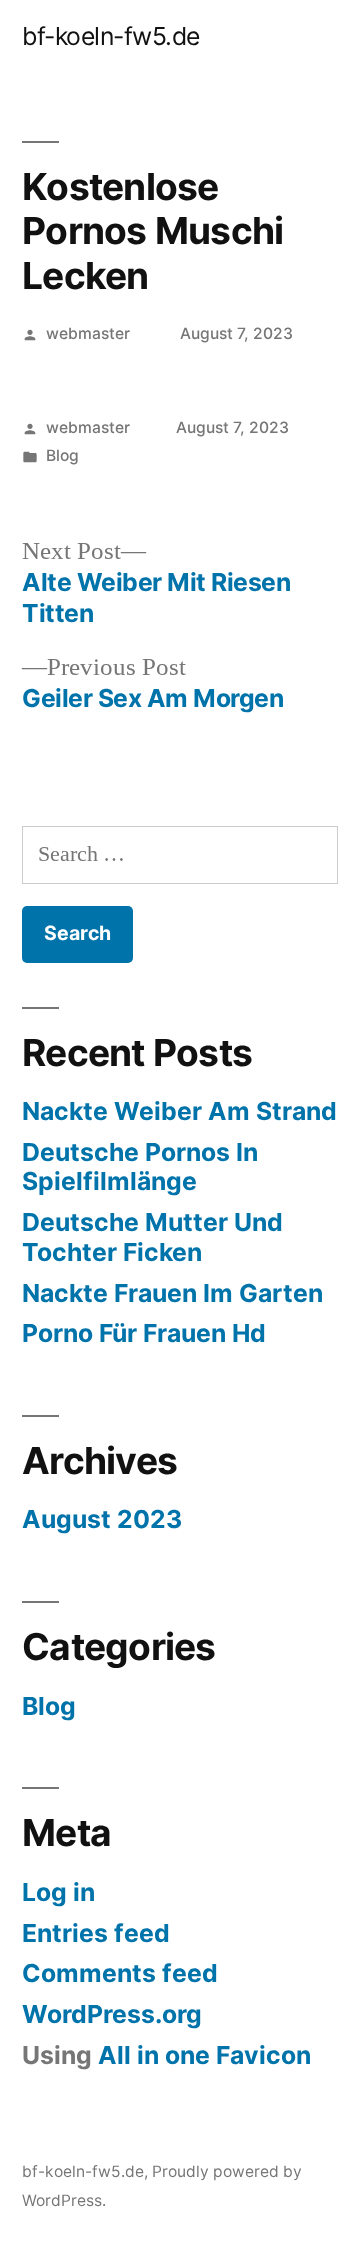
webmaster (88, 333)
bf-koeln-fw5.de (111, 36)
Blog (62, 455)
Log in (58, 1892)
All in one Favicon (204, 2055)
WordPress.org (112, 2014)
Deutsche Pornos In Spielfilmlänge (140, 1167)
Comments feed (120, 1973)
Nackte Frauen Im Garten (172, 1293)
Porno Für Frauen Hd (144, 1333)
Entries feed (96, 1933)
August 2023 (102, 1519)
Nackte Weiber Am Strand (179, 1111)
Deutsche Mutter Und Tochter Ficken (152, 1237)
